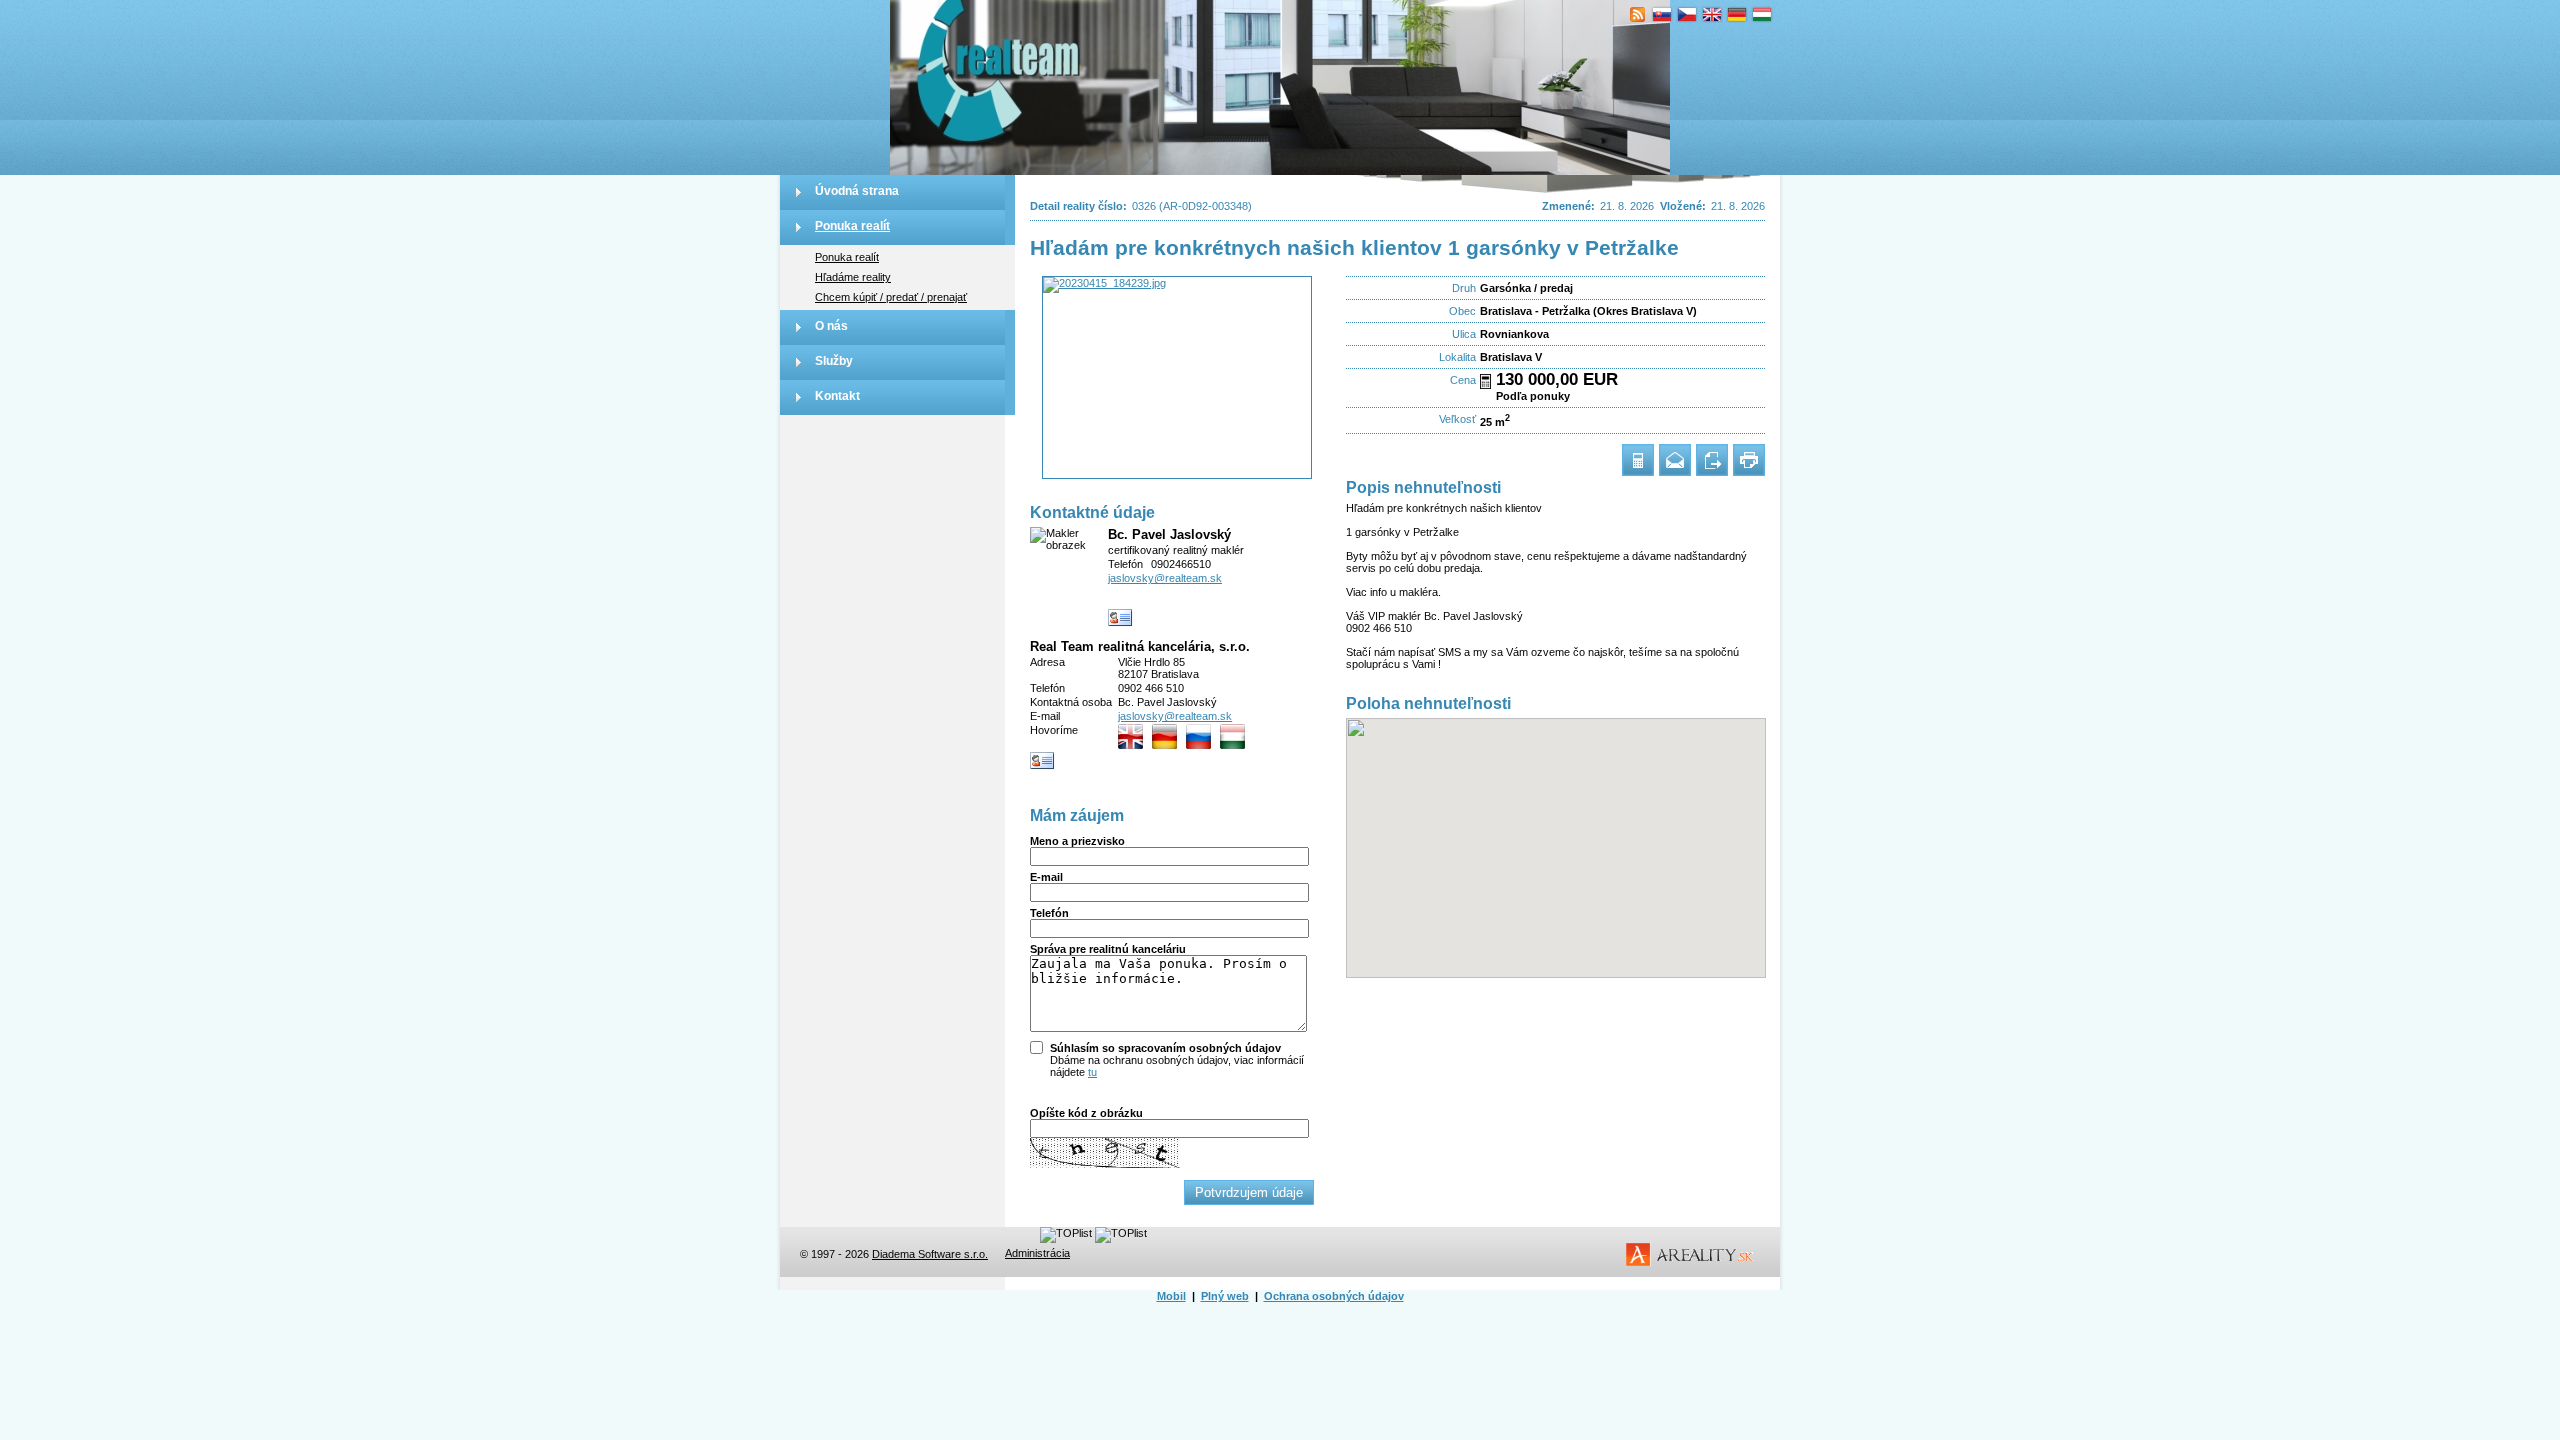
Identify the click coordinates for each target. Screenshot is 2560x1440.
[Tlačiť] (1749, 460)
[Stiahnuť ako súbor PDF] (1712, 460)
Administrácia (1037, 1253)
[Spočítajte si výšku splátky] (1485, 381)
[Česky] (1687, 15)
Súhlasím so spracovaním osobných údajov (1165, 1048)
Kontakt (837, 396)
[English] (1712, 15)
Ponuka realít (852, 226)
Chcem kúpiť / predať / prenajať (891, 297)
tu (1092, 1072)
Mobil (1171, 1296)
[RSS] (1637, 15)
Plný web (1225, 1296)
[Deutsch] (1737, 15)
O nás (831, 326)
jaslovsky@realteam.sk (1165, 578)
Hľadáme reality (853, 277)
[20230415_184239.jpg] (1177, 377)
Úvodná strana (857, 191)
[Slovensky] (1662, 15)
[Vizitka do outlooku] (1120, 618)
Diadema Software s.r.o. (930, 1254)
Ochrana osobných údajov (1334, 1296)
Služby (834, 361)
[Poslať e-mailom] (1675, 460)
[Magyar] (1762, 15)
